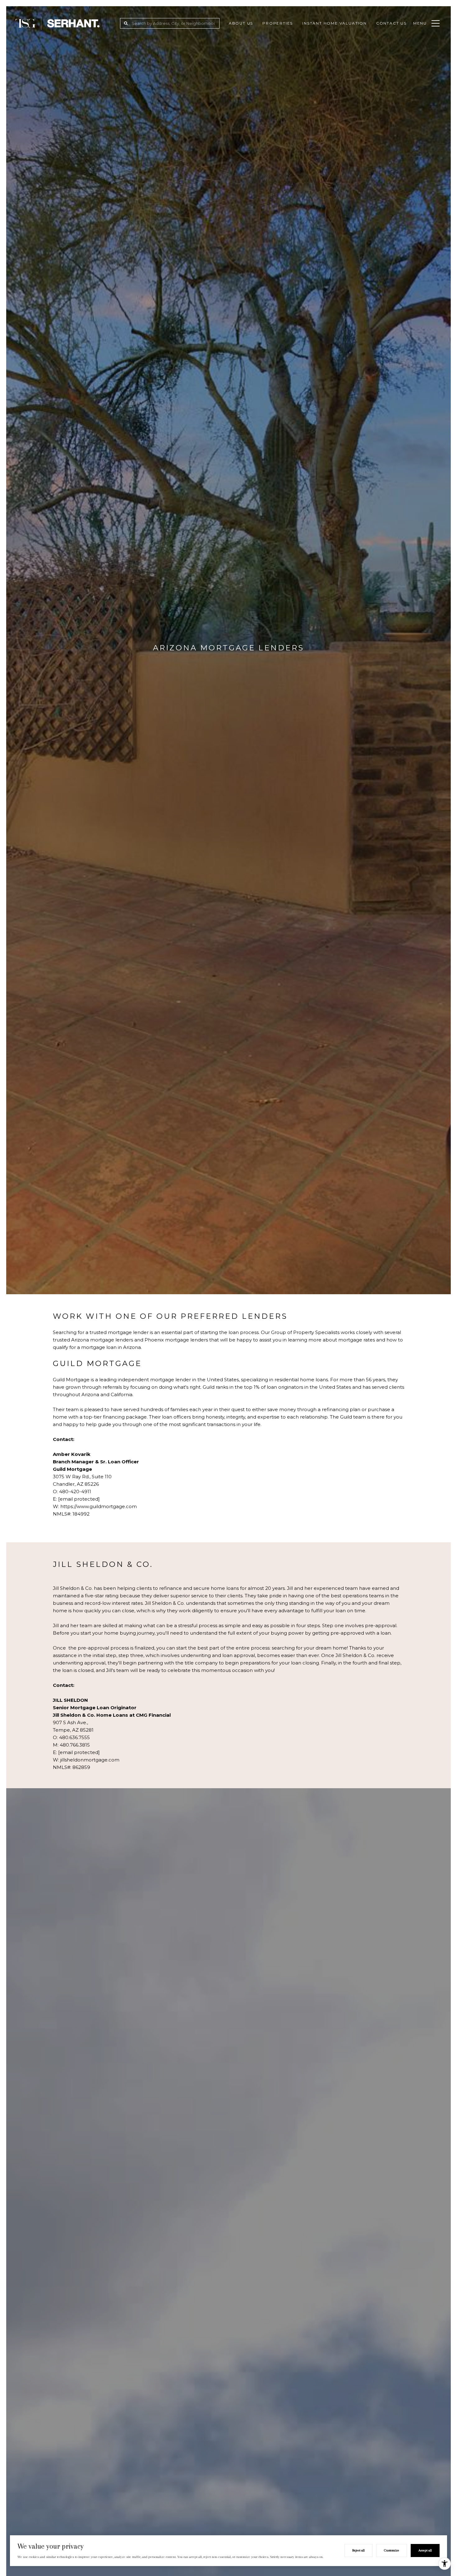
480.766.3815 (75, 1745)
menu (420, 23)
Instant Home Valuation (335, 23)
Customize (392, 2550)
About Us (241, 23)
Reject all (358, 2550)
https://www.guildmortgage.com (99, 1506)
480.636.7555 (74, 1737)
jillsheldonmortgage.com (90, 1760)
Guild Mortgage (71, 1380)
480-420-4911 (75, 1491)
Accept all (425, 2550)
